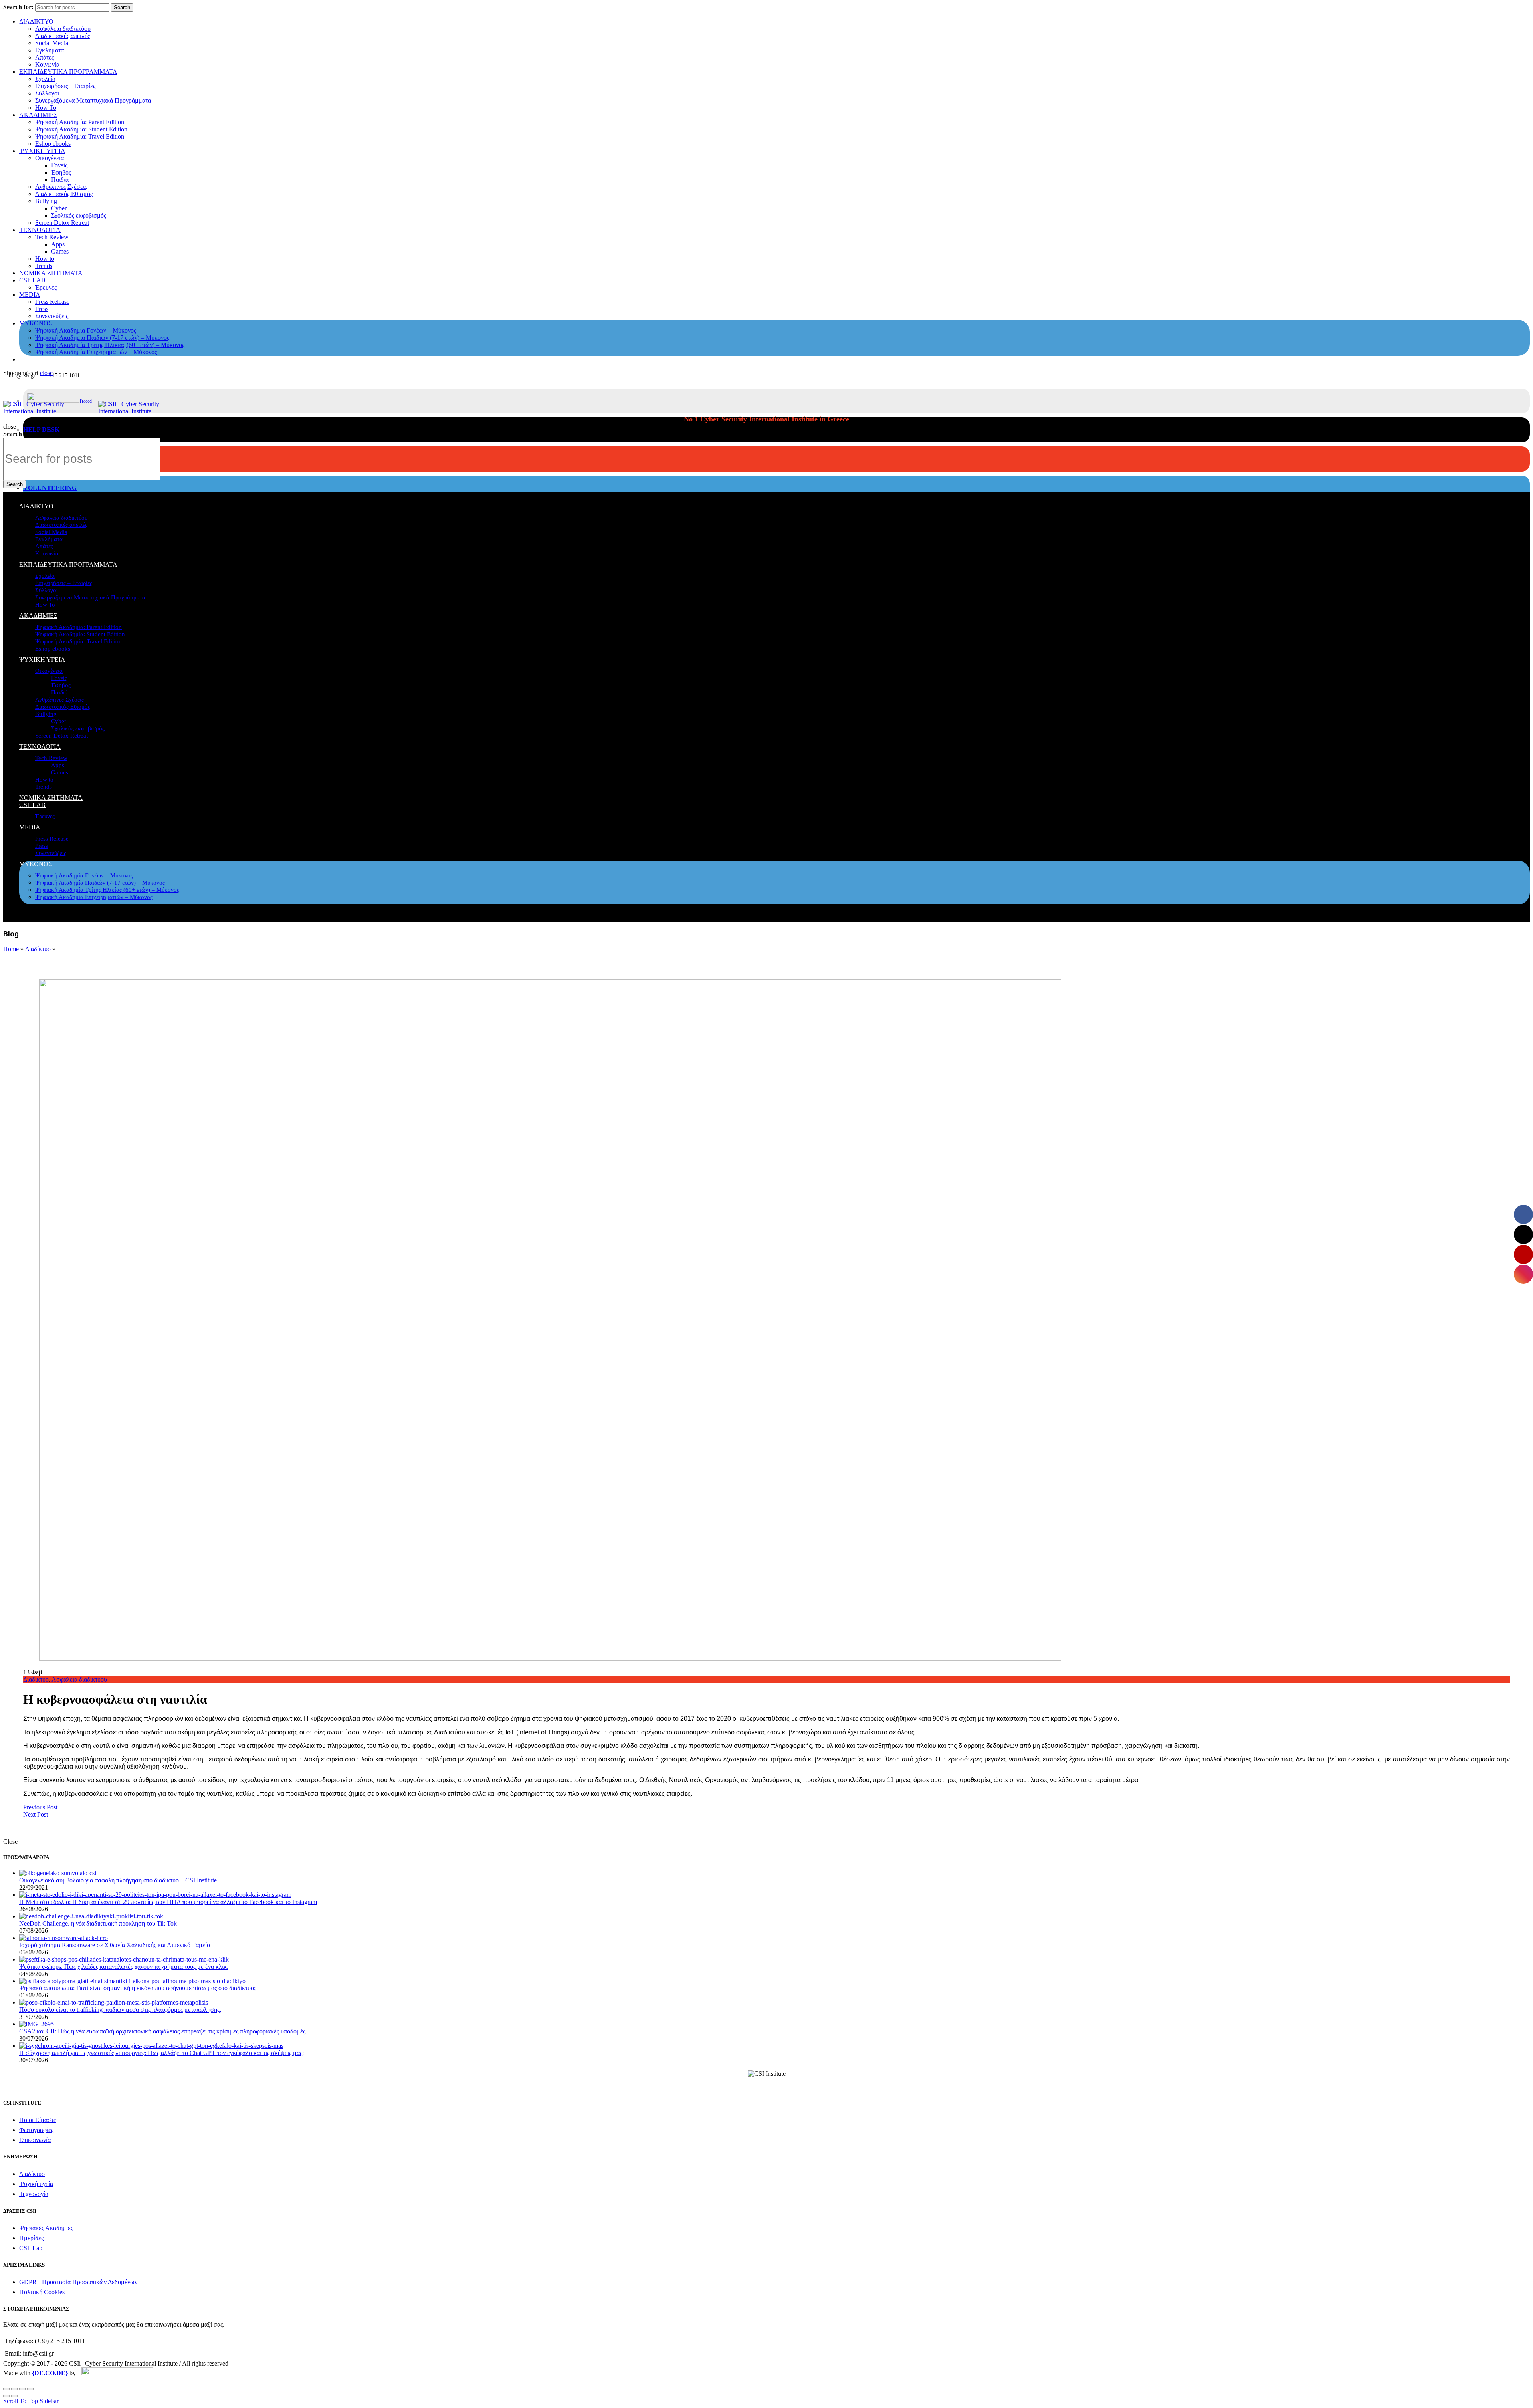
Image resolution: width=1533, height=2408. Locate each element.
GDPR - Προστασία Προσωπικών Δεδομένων (78, 2282)
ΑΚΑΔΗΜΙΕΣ (38, 115)
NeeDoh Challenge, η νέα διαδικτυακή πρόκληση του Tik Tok (98, 1923)
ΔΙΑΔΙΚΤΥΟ (36, 21)
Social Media (52, 43)
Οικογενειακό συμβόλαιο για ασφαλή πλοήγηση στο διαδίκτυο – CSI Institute (118, 1880)
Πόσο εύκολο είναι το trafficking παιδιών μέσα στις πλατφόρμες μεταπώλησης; (120, 2010)
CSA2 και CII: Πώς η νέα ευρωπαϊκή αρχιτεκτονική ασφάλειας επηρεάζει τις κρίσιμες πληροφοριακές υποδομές (162, 2031)
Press (42, 309)
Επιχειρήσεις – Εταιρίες (65, 86)
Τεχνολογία (34, 2194)
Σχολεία (45, 79)
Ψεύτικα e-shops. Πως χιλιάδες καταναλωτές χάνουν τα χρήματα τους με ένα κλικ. (124, 1967)
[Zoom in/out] (30, 2389)
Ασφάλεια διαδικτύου (63, 29)
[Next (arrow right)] (14, 2396)
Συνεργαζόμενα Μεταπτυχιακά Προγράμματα (93, 100)
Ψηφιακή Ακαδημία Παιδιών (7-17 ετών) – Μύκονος (102, 338)
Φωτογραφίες (36, 2130)
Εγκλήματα (50, 50)
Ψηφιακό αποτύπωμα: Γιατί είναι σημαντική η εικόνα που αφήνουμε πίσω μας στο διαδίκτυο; (137, 1988)
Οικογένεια (50, 158)
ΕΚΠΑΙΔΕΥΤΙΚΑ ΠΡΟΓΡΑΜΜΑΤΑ (68, 72)
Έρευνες (46, 287)
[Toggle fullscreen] (22, 2389)
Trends (44, 266)
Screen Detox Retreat (62, 223)
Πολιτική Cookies (42, 2292)
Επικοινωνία (35, 2140)
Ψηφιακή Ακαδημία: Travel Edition (80, 136)
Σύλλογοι (47, 93)
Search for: (18, 7)
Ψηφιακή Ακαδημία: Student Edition (81, 129)
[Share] (14, 2389)
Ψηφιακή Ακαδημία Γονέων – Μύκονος (86, 330)
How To (46, 108)
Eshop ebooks (53, 144)
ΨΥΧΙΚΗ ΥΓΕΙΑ (42, 151)
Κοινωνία (47, 64)
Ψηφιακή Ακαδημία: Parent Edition (80, 122)
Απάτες (45, 57)
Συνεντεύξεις (52, 316)
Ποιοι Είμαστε (38, 2120)
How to (45, 259)
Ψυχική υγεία (36, 2184)
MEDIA (30, 295)
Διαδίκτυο (38, 949)
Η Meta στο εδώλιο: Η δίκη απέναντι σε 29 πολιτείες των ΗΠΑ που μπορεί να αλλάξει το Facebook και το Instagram (168, 1902)
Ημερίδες (31, 2238)
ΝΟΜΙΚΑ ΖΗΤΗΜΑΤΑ (51, 273)
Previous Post (40, 1807)
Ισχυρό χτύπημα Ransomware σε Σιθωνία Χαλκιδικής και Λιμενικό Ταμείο (115, 1945)
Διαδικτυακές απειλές (62, 36)
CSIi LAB (32, 280)
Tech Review (52, 237)
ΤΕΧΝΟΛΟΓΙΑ (40, 230)
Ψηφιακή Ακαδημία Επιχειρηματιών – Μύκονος (96, 352)
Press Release (52, 302)
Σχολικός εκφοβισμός (79, 215)
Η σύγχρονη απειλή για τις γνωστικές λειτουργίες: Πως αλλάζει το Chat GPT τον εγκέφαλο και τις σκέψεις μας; (161, 2053)
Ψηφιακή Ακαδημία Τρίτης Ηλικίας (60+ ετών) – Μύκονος (110, 345)
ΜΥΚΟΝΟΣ (36, 323)
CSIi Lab (31, 2248)
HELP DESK (41, 429)
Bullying (46, 201)
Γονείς (59, 165)
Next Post (36, 1814)
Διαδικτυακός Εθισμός (64, 194)
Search (122, 7)
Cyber (59, 208)
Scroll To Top (21, 2401)
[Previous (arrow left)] (6, 2396)
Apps (58, 244)
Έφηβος (61, 172)
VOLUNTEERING (50, 488)
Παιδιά (60, 180)
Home (11, 949)
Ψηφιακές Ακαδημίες (46, 2228)
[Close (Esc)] (6, 2389)
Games (60, 251)
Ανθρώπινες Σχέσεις (61, 187)
